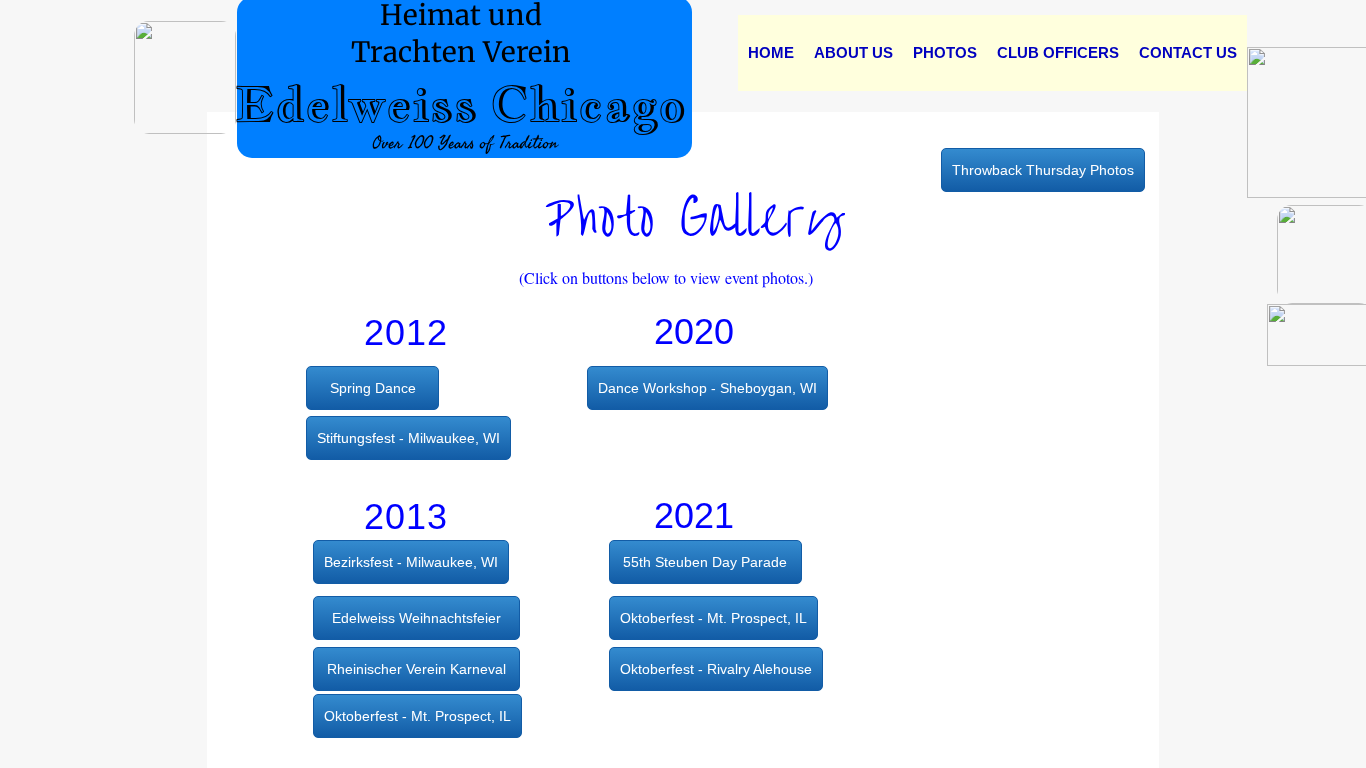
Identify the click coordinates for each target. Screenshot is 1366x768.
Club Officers (1058, 52)
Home (771, 52)
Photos (945, 52)
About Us (853, 52)
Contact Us (1188, 52)
